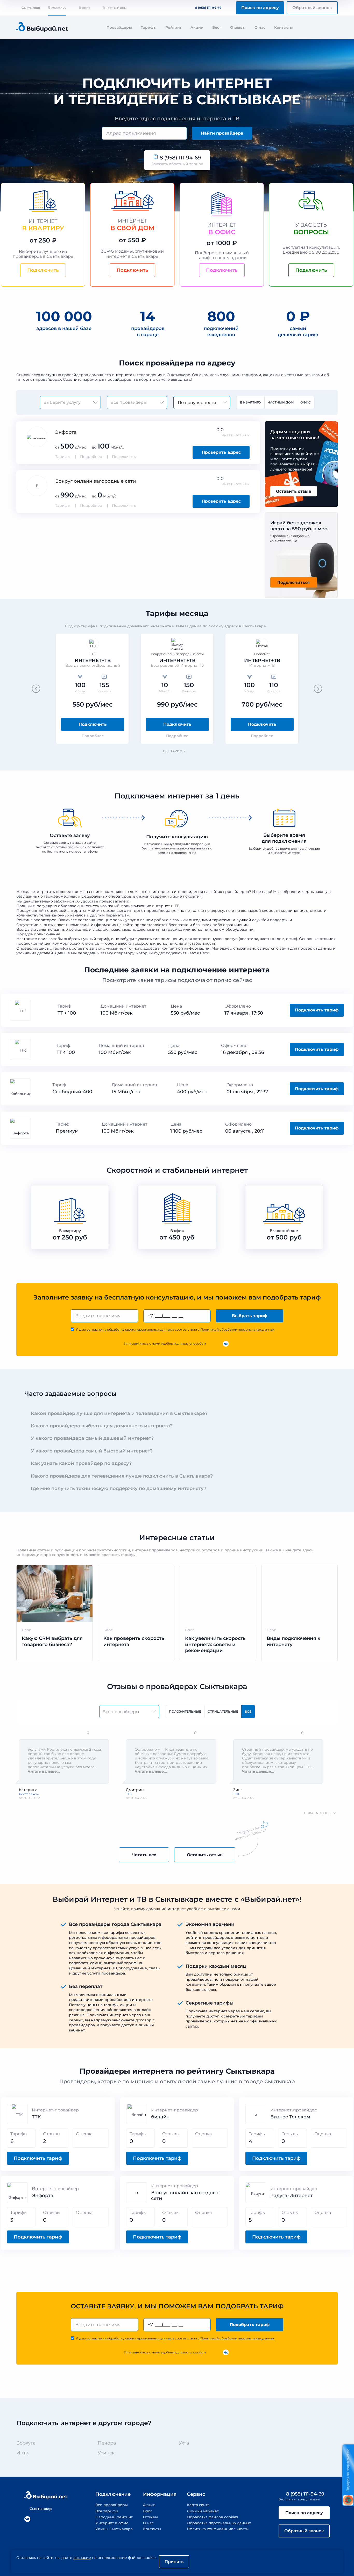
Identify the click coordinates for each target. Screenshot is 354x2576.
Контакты (284, 27)
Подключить (124, 457)
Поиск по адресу (260, 8)
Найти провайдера (222, 133)
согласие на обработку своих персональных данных (129, 1329)
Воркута (26, 2443)
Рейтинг (174, 27)
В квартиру (57, 7)
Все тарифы (174, 751)
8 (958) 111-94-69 (208, 8)
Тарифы (149, 27)
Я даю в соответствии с (175, 1329)
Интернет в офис (112, 2523)
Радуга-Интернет (292, 2196)
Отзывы (238, 27)
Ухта (184, 2443)
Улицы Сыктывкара (114, 2529)
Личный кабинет (203, 2511)
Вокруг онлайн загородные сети (95, 481)
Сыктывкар (31, 8)
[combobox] (144, 133)
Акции (197, 27)
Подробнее (91, 457)
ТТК (36, 2117)
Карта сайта (198, 2505)
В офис (84, 8)
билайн (160, 2117)
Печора (107, 2443)
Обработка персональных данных (219, 2523)
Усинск (106, 2453)
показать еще (317, 1813)
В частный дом (115, 8)
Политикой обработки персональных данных (237, 1329)
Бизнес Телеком (290, 2117)
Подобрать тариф (250, 2325)
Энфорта (66, 432)
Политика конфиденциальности (218, 2529)
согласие (82, 2558)
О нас (260, 27)
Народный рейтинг (114, 2517)
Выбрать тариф (250, 1316)
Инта (22, 2453)
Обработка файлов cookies (212, 2517)
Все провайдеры (112, 2505)
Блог (217, 27)
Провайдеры (119, 27)
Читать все (144, 1855)
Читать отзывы (236, 435)
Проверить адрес (221, 452)
